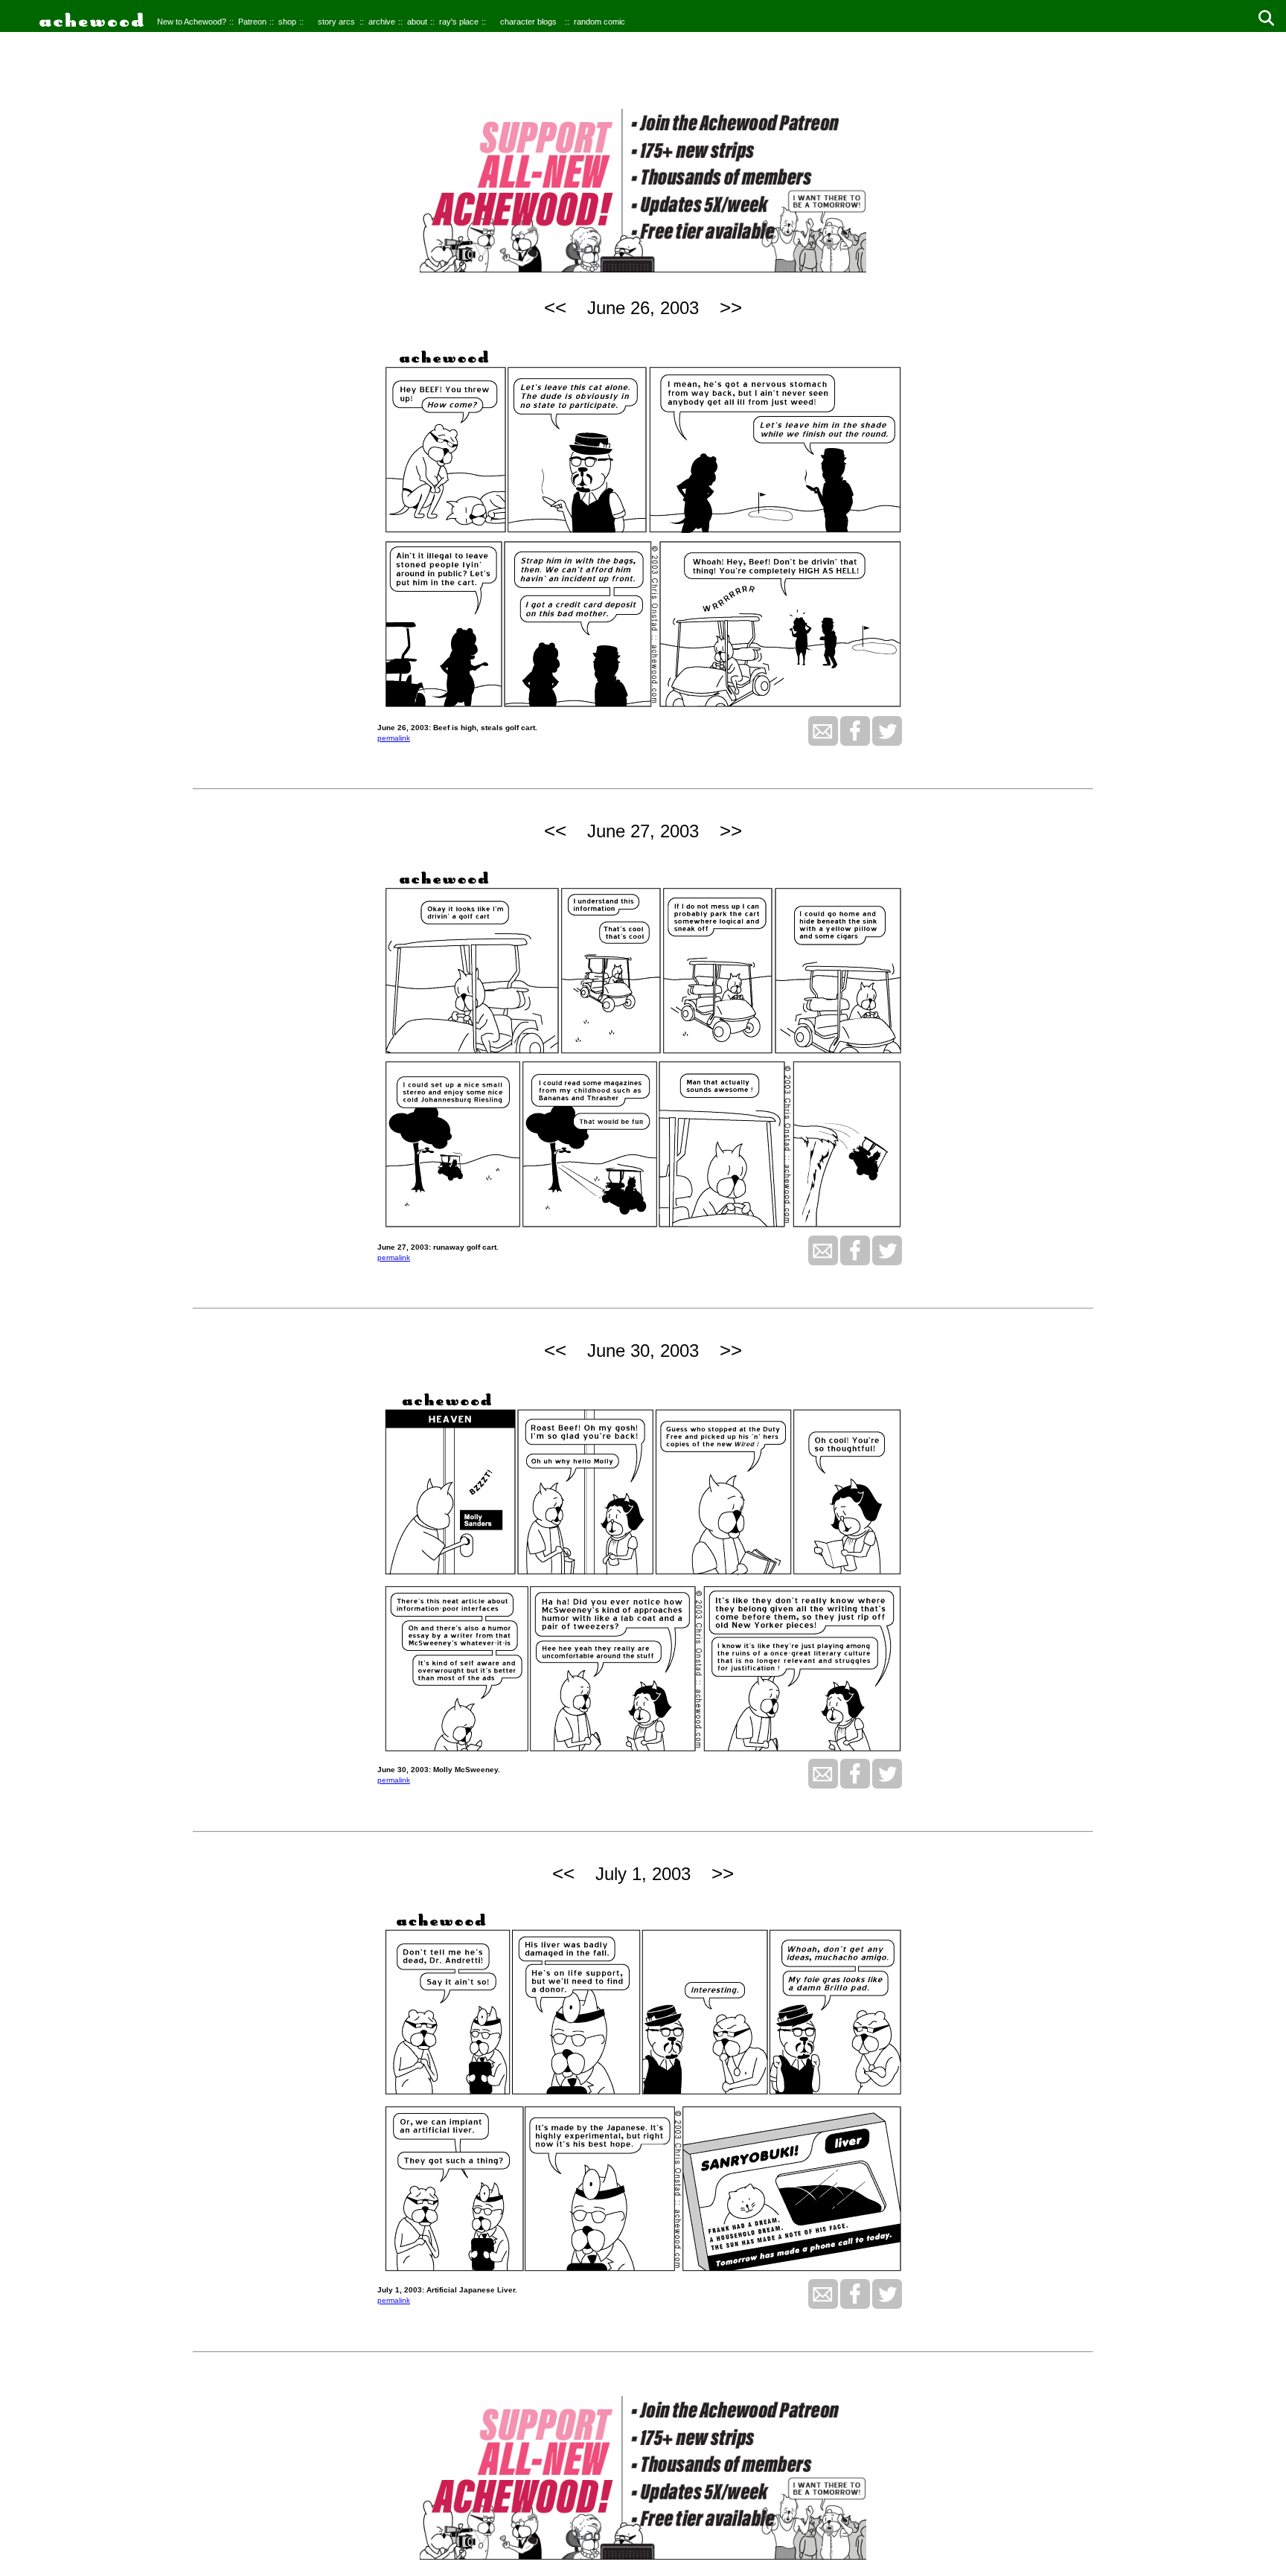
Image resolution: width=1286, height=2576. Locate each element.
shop (287, 22)
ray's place (459, 22)
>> (731, 307)
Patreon (252, 22)
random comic (599, 22)
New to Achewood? (192, 22)
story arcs (336, 22)
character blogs (528, 22)
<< (555, 307)
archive (382, 22)
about (417, 22)
